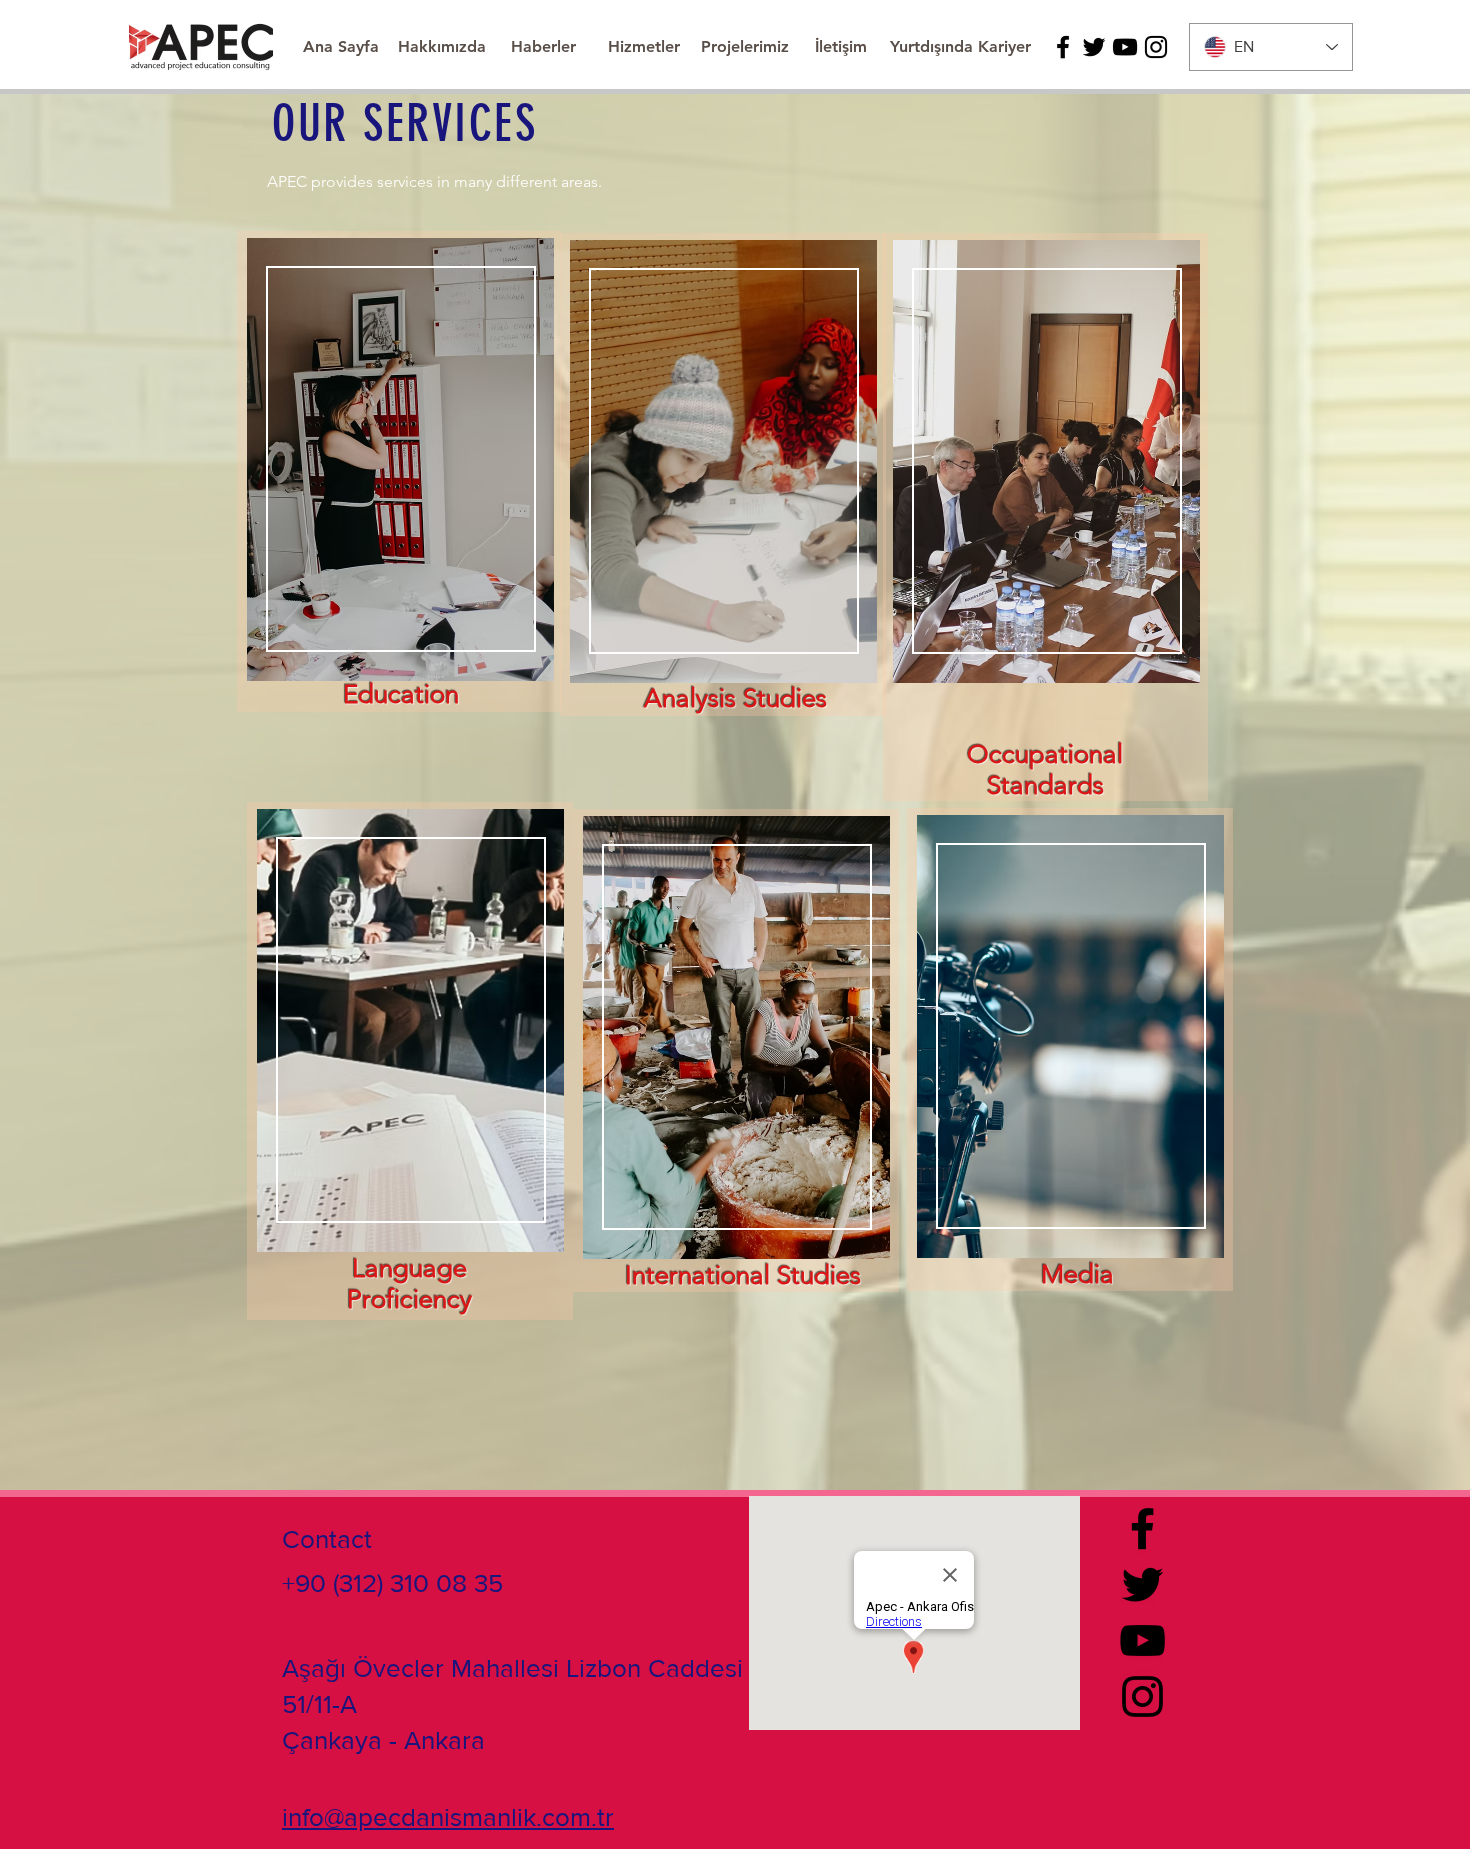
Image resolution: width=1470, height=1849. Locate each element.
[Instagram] (1156, 47)
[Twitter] (1094, 47)
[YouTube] (1125, 47)
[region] (723, 474)
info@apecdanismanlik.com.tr (448, 1817)
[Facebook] (1063, 47)
